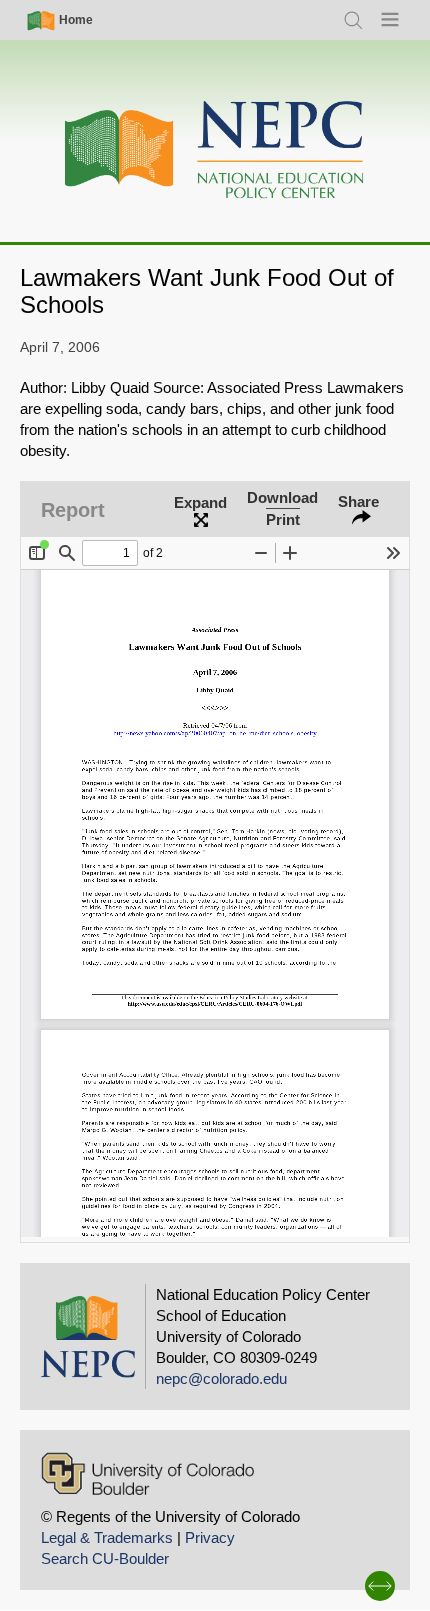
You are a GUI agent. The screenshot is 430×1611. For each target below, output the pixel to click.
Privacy (210, 1537)
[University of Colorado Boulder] (147, 1473)
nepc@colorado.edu (221, 1378)
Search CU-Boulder (105, 1558)
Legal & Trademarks (107, 1537)
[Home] (215, 150)
